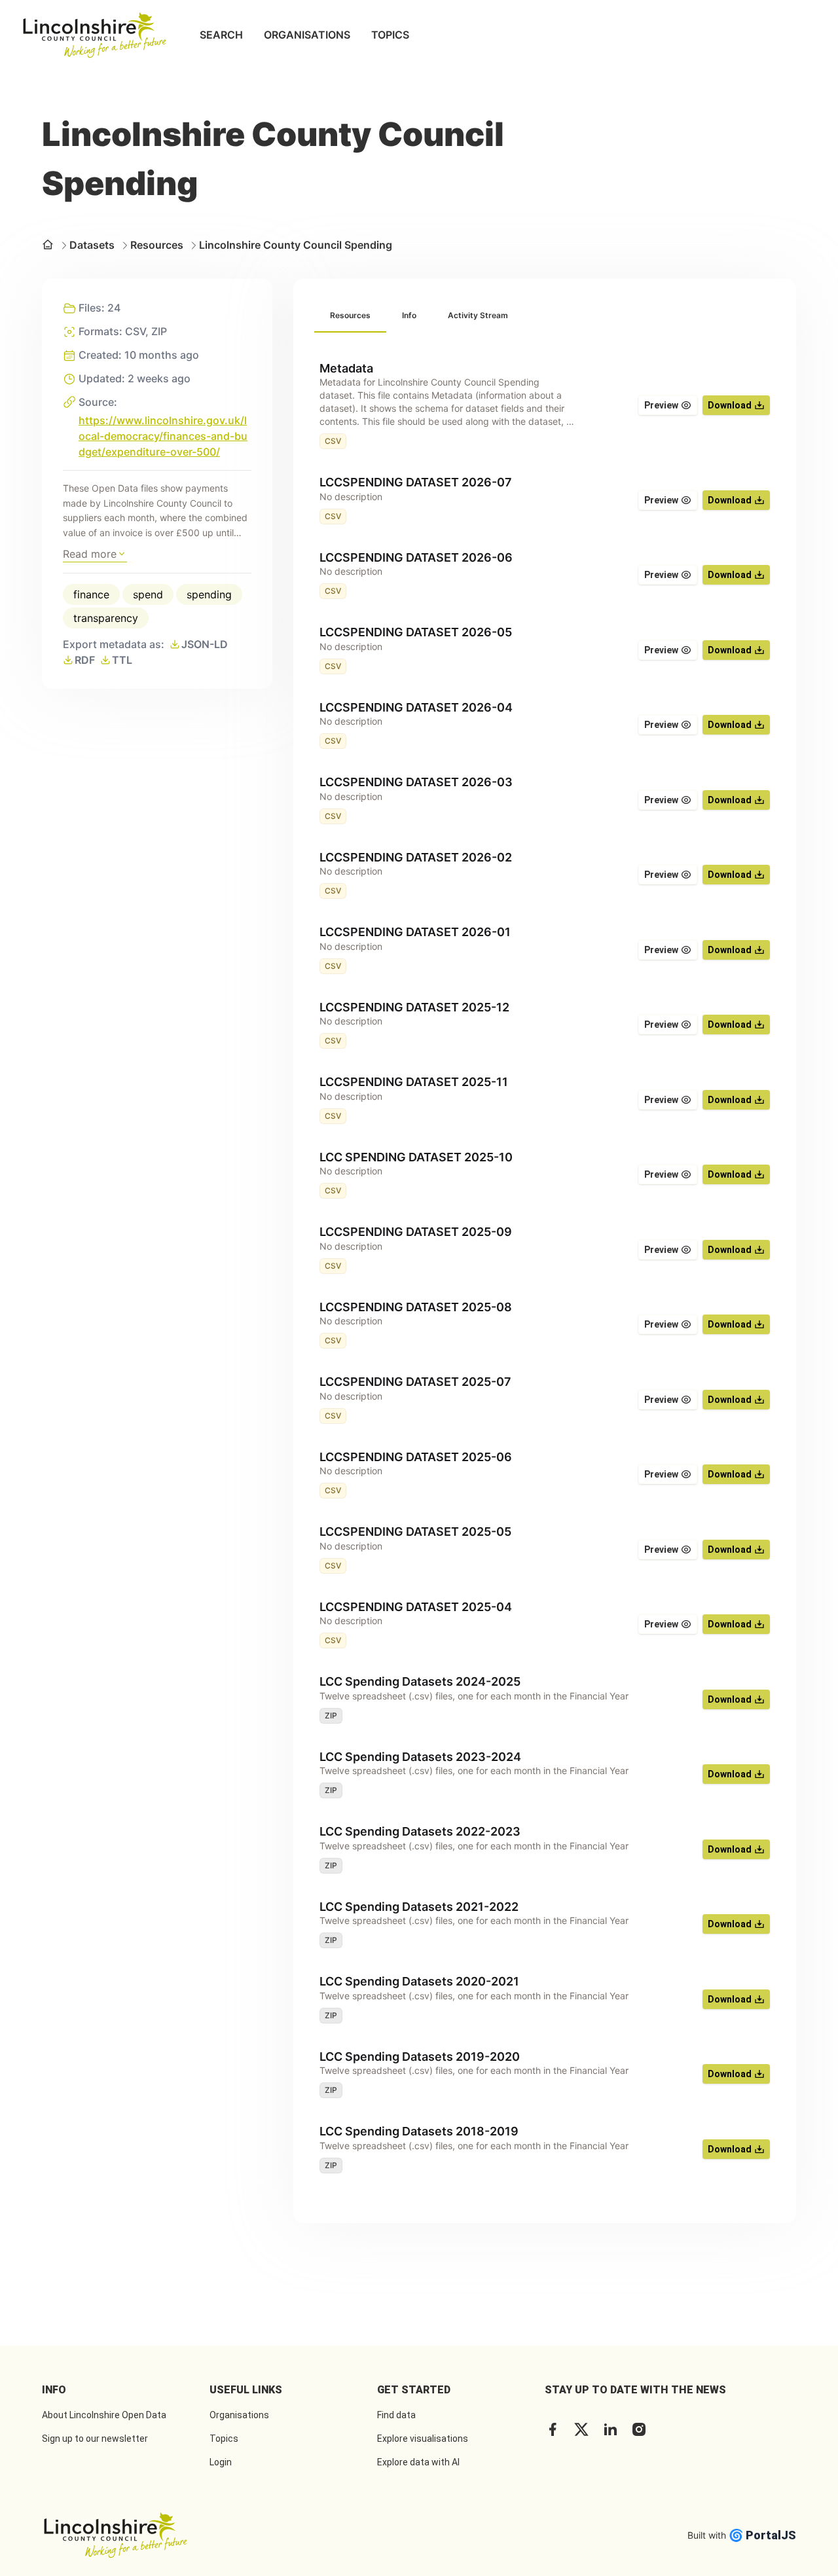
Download (730, 405)
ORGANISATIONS (307, 35)
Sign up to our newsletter (95, 2439)
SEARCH (221, 35)
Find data (396, 2415)
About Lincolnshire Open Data (104, 2415)
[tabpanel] (545, 1267)
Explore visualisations (423, 2439)
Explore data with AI (418, 2462)
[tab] (350, 316)
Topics (224, 2439)
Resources (157, 245)
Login (221, 2462)
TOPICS (390, 35)
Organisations (239, 2415)
